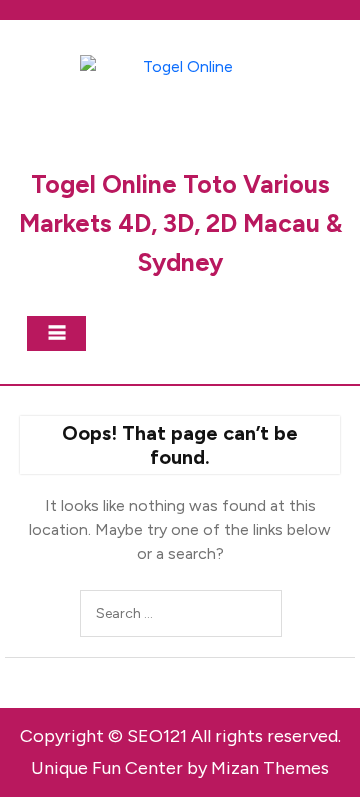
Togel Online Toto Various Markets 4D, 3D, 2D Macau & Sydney (180, 223)
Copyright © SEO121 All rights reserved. (180, 736)
